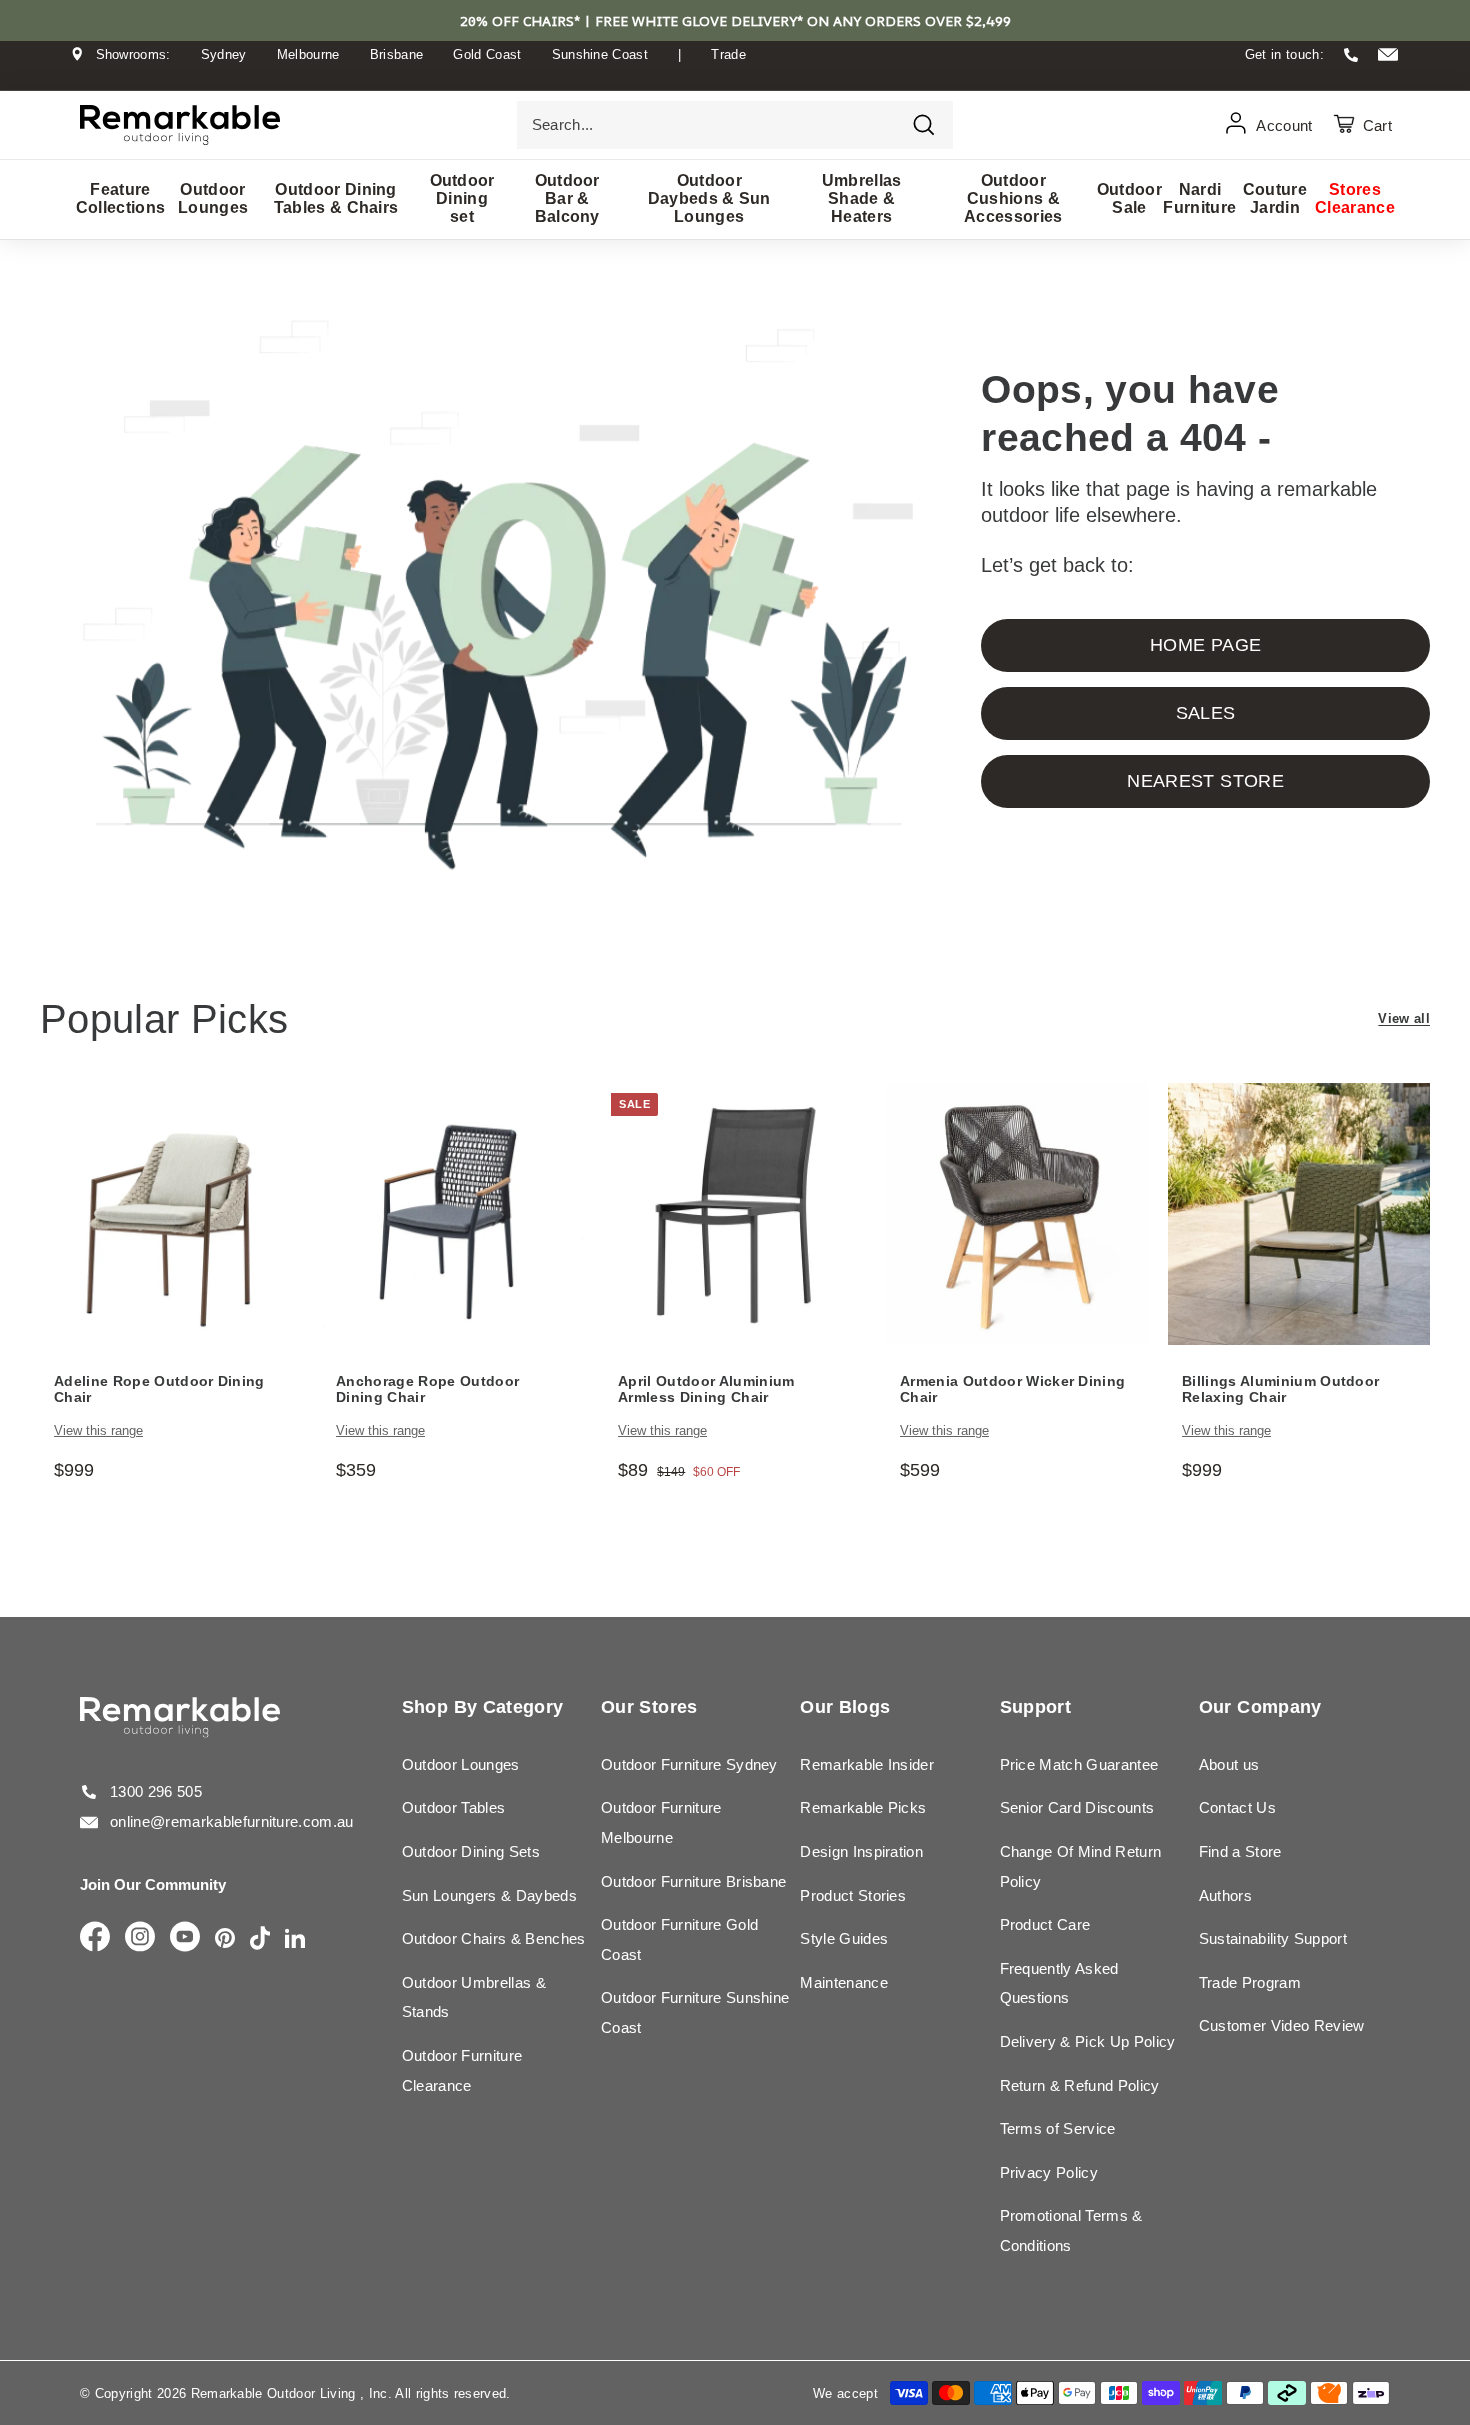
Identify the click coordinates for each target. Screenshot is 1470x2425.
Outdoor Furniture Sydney (689, 1764)
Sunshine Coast (600, 54)
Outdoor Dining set (462, 198)
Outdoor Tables (454, 1807)
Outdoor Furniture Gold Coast (679, 1939)
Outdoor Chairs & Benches (494, 1938)
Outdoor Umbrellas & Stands (474, 1997)
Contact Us (1237, 1807)
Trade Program (1250, 1982)
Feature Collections (121, 198)
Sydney (224, 54)
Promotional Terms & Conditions (1071, 2230)
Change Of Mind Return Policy (1081, 1866)
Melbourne (308, 54)
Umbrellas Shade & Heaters (862, 198)
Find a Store (1240, 1851)
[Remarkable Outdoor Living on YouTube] (185, 1938)
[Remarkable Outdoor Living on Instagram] (140, 1938)
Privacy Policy (1049, 2172)
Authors (1225, 1895)
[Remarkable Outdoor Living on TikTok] (260, 1939)
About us (1229, 1764)
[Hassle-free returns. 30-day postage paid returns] (735, 73)
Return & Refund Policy (1080, 2085)
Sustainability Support (1273, 1938)
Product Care (1045, 1924)
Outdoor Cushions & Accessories (1013, 198)
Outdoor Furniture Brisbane (693, 1881)
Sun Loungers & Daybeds (489, 1895)
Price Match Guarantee (1079, 1764)
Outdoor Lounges (213, 198)
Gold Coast (487, 54)
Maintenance (844, 1982)
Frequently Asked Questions (1059, 1983)
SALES (1206, 713)
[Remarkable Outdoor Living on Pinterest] (225, 1939)
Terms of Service (1058, 2128)
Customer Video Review (1282, 2025)
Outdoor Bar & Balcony (567, 198)
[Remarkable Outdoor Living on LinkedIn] (295, 1939)
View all (1404, 1018)
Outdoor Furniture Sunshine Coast (695, 2012)
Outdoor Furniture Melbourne (661, 1822)
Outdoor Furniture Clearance (462, 2070)
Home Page (1205, 645)
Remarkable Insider (867, 1764)
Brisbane (397, 54)
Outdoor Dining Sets (471, 1851)
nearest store (1205, 781)
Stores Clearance (1355, 198)
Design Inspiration (861, 1851)
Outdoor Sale (1129, 198)
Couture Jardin (1275, 198)
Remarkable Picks (863, 1807)
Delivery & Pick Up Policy (1088, 2041)
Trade (728, 54)
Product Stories (853, 1895)
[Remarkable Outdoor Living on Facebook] (95, 1938)
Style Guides (844, 1938)
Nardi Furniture (1200, 198)
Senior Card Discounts (1077, 1807)
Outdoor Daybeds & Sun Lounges (709, 198)
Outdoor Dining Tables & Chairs (336, 198)
